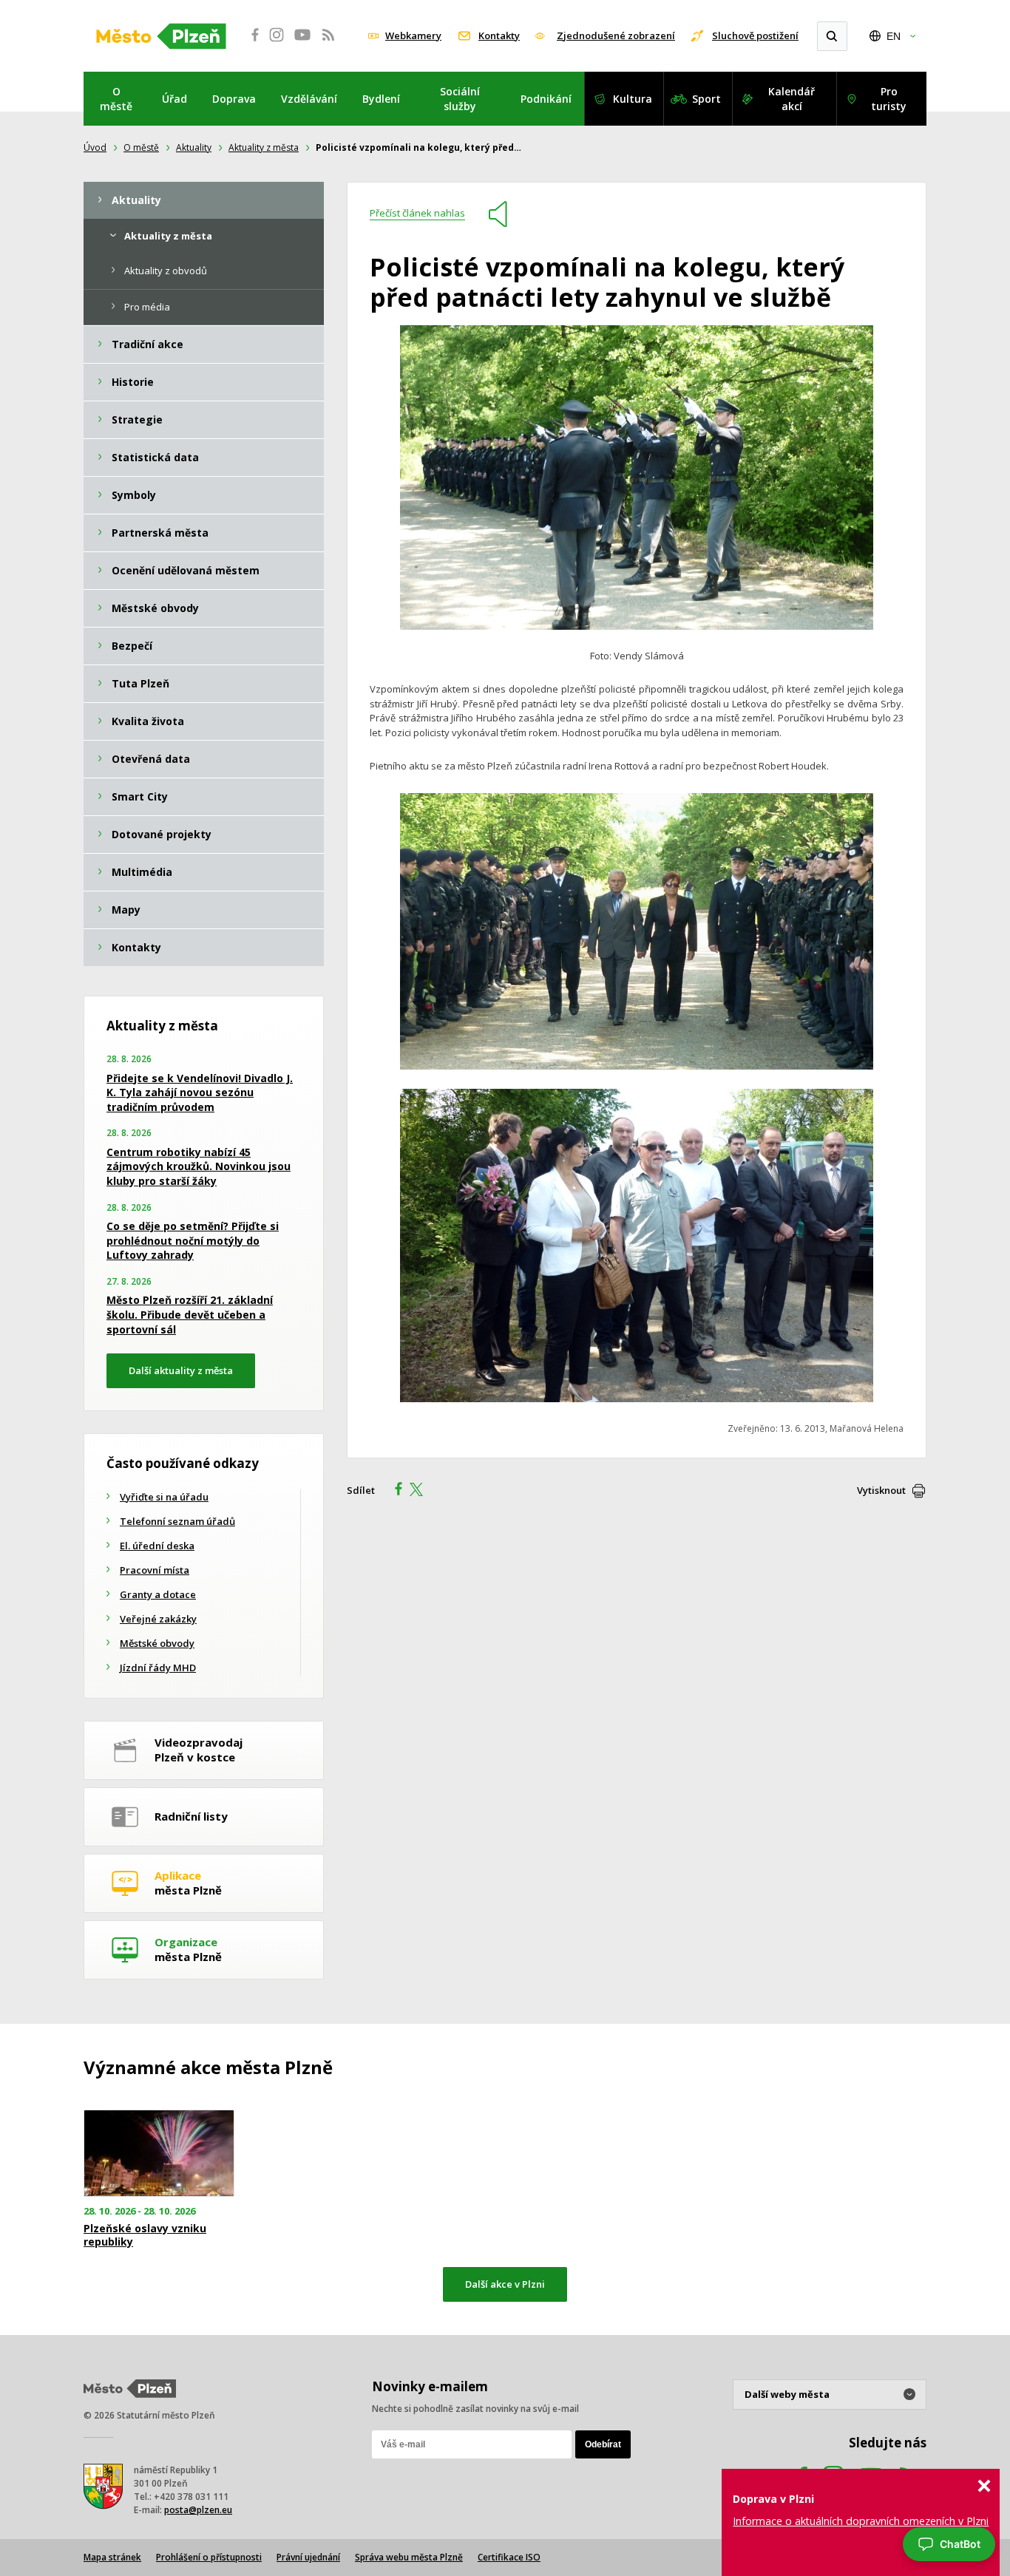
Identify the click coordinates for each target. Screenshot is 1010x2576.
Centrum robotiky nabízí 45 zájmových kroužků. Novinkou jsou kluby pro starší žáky (199, 1166)
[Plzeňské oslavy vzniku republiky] (159, 2154)
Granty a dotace (158, 1594)
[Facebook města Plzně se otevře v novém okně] (251, 43)
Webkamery (413, 35)
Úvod (95, 147)
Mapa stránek (112, 2557)
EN (894, 36)
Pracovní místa (155, 1570)
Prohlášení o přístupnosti (209, 2557)
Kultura (633, 99)
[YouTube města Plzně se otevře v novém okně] (302, 43)
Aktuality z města (264, 147)
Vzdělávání (309, 99)
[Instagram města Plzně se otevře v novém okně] (277, 43)
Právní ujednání (308, 2557)
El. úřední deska (157, 1546)
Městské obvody (157, 1643)
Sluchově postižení (755, 35)
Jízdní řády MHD (158, 1668)
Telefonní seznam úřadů (177, 1521)
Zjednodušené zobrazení (616, 35)
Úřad (174, 99)
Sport (706, 99)
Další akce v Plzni (505, 2284)
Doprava (234, 99)
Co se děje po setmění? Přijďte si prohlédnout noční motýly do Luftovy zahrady (193, 1240)
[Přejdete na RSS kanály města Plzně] (328, 43)
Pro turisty (889, 99)
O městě (116, 99)
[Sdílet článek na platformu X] (421, 1491)
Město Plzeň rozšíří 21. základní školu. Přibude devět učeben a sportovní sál (190, 1314)
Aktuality (194, 147)
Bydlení (381, 99)
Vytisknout (881, 1490)
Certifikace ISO (509, 2557)
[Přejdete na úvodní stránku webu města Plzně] (161, 36)
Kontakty (499, 35)
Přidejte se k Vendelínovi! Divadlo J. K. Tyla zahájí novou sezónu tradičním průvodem (200, 1092)
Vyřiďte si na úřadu (164, 1497)
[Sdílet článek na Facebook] (394, 1491)
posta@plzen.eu (198, 2510)
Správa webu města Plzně (409, 2557)
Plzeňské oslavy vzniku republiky (145, 2235)
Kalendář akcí (792, 99)
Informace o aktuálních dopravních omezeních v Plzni (861, 2521)
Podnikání (546, 99)
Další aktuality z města (181, 1370)
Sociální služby (460, 99)
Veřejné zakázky (158, 1619)
